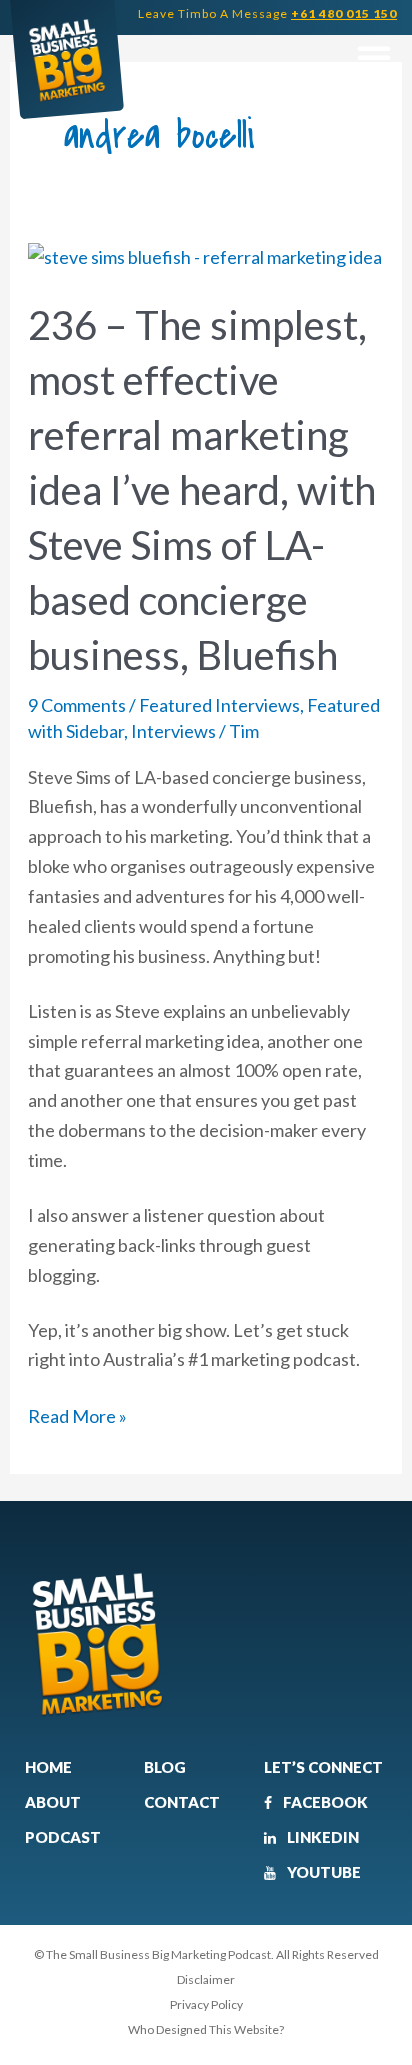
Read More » (77, 1414)
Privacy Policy (206, 2004)
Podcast (63, 1837)
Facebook (324, 1802)
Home (48, 1767)
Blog (165, 1767)
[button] (373, 57)
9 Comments (77, 705)
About (53, 1802)
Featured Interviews (219, 705)
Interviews (173, 731)
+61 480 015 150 (344, 13)
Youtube (322, 1872)
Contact (182, 1802)
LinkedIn (321, 1837)
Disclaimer (206, 1979)
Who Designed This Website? (206, 2029)
